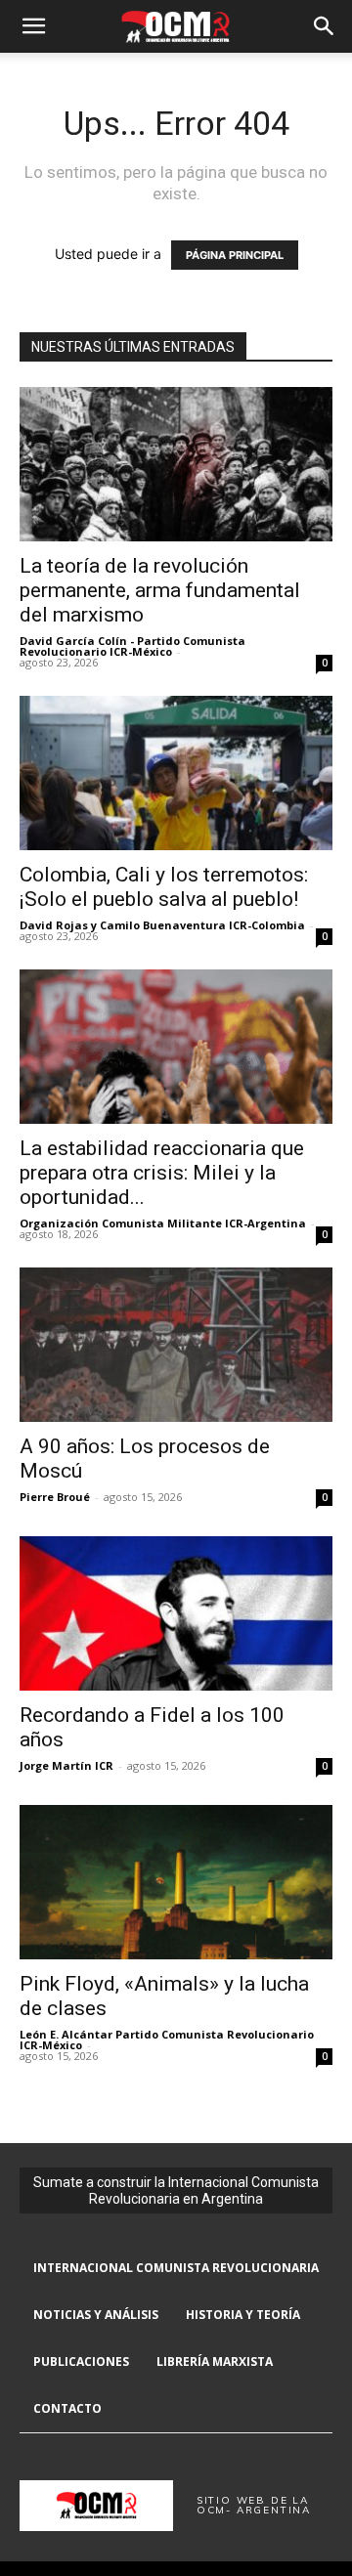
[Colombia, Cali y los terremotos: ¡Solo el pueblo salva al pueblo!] (176, 773)
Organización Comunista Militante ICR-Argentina (163, 1223)
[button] (33, 26)
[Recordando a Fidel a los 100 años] (176, 1613)
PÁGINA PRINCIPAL (235, 255)
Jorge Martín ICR (66, 1765)
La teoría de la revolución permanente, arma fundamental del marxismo (160, 590)
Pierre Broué (55, 1497)
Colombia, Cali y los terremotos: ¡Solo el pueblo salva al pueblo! (164, 887)
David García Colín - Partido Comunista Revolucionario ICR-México (132, 646)
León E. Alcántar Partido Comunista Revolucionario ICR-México (167, 2039)
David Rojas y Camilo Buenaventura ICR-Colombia (162, 925)
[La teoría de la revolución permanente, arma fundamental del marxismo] (176, 464)
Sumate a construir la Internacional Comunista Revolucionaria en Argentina (176, 2190)
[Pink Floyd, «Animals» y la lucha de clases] (176, 1882)
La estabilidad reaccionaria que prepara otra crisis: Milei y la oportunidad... (162, 1173)
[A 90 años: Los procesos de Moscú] (176, 1345)
